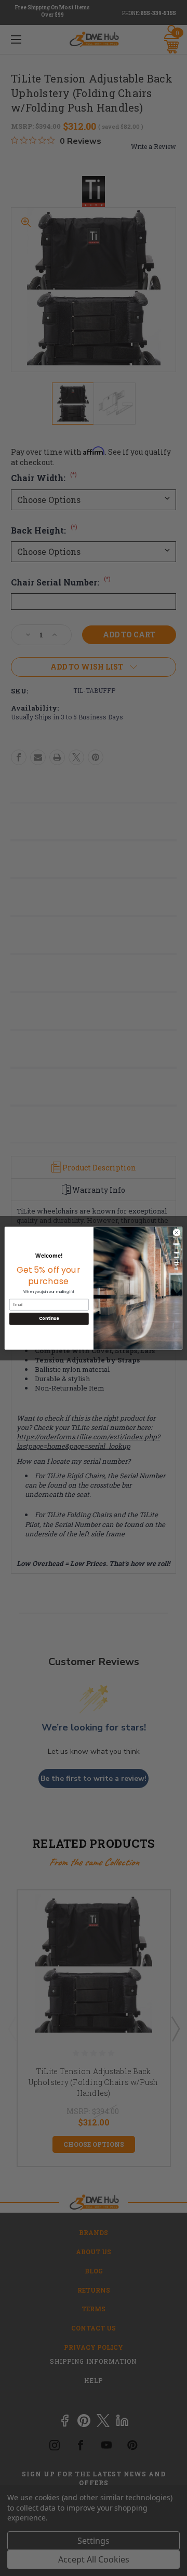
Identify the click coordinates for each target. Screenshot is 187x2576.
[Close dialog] (176, 1232)
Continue (49, 1319)
